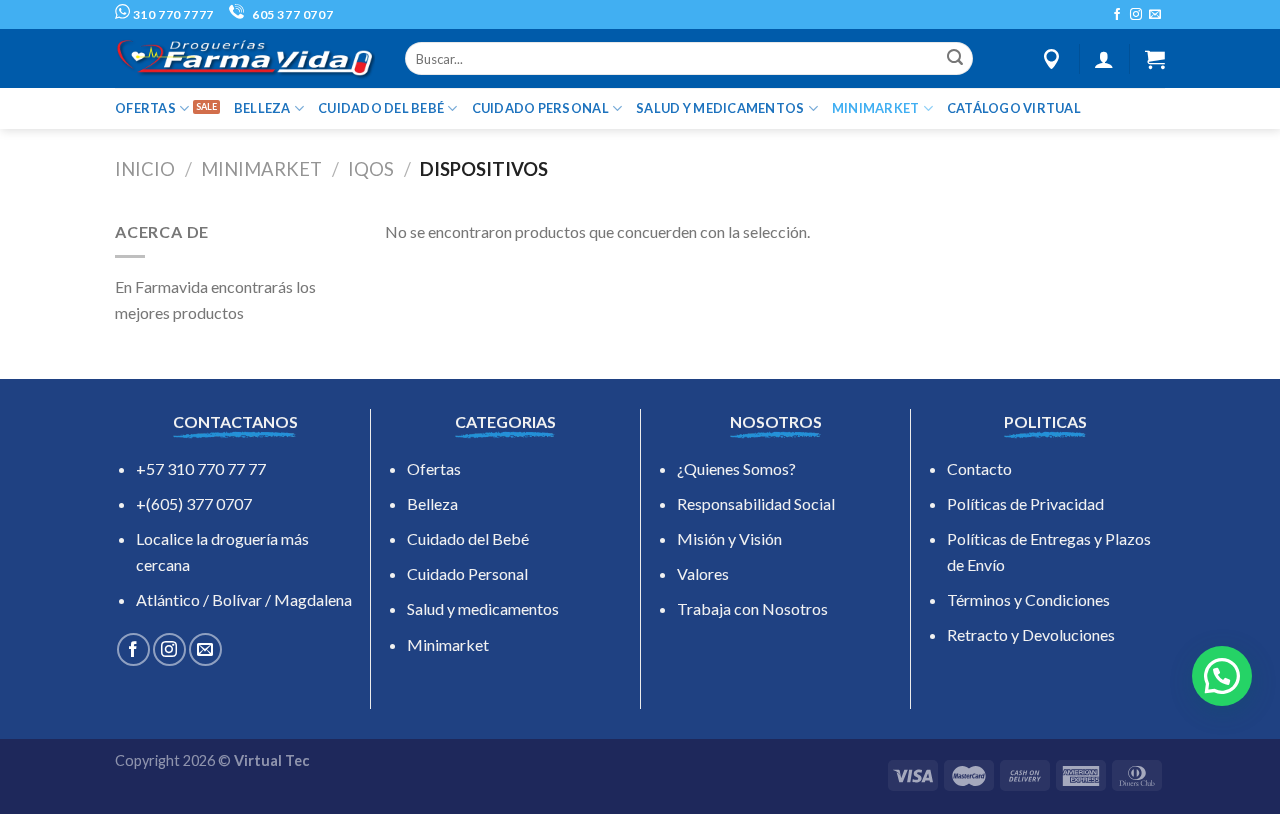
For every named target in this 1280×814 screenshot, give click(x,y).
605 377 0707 (291, 14)
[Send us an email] (1155, 15)
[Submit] (955, 59)
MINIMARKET (876, 108)
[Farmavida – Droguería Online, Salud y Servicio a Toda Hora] (245, 58)
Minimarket (448, 644)
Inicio (145, 169)
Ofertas (434, 468)
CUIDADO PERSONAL (540, 108)
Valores (703, 573)
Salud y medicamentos (483, 608)
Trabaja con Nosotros (752, 608)
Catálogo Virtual (1014, 108)
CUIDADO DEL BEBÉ (381, 108)
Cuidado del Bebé (468, 538)
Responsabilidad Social (756, 503)
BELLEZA (262, 108)
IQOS (371, 169)
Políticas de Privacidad (1025, 503)
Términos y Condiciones (1028, 599)
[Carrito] (1155, 59)
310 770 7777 (172, 14)
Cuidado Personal (467, 573)
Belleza (432, 503)
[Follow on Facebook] (1117, 15)
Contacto (979, 468)
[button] (1222, 676)
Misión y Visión (729, 538)
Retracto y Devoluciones (1031, 634)
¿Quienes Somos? (736, 468)
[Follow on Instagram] (1136, 15)
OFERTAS (145, 108)
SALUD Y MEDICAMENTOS (720, 108)
